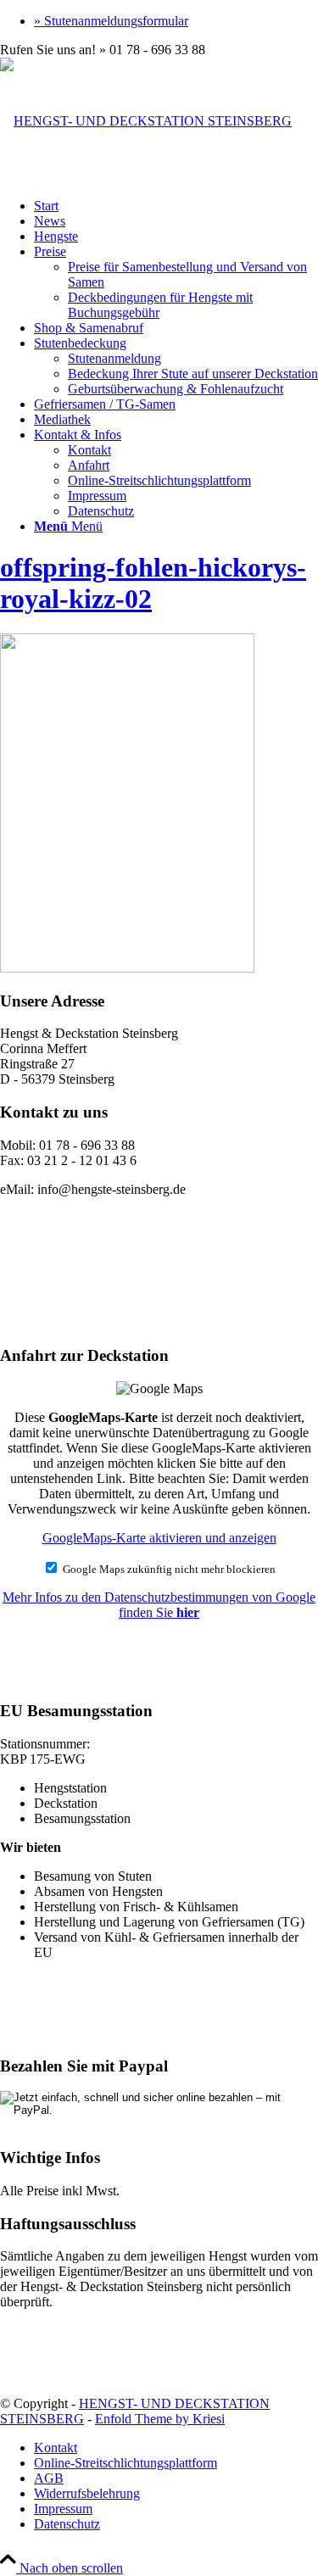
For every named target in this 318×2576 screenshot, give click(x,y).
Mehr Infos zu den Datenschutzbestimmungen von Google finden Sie (159, 1605)
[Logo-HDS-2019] (146, 121)
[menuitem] (176, 21)
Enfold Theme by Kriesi (160, 2419)
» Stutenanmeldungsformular (111, 21)
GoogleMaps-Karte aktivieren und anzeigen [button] (159, 1538)
